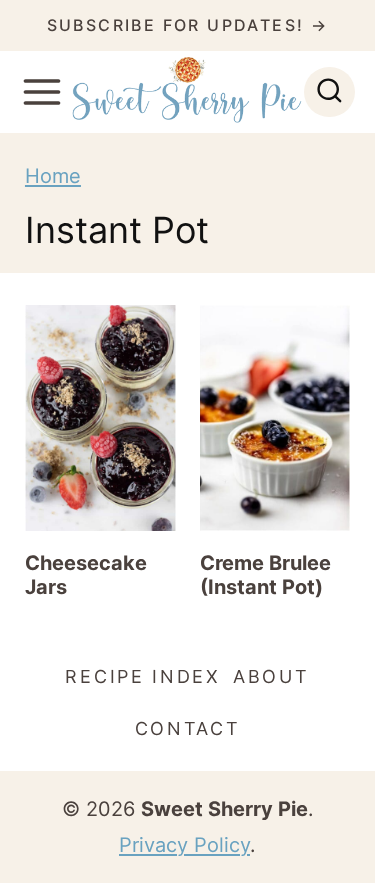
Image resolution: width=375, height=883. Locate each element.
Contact (188, 728)
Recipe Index (142, 676)
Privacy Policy (184, 845)
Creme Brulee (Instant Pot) (265, 575)
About (271, 676)
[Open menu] (42, 92)
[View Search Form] (329, 92)
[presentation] (100, 418)
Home (53, 176)
